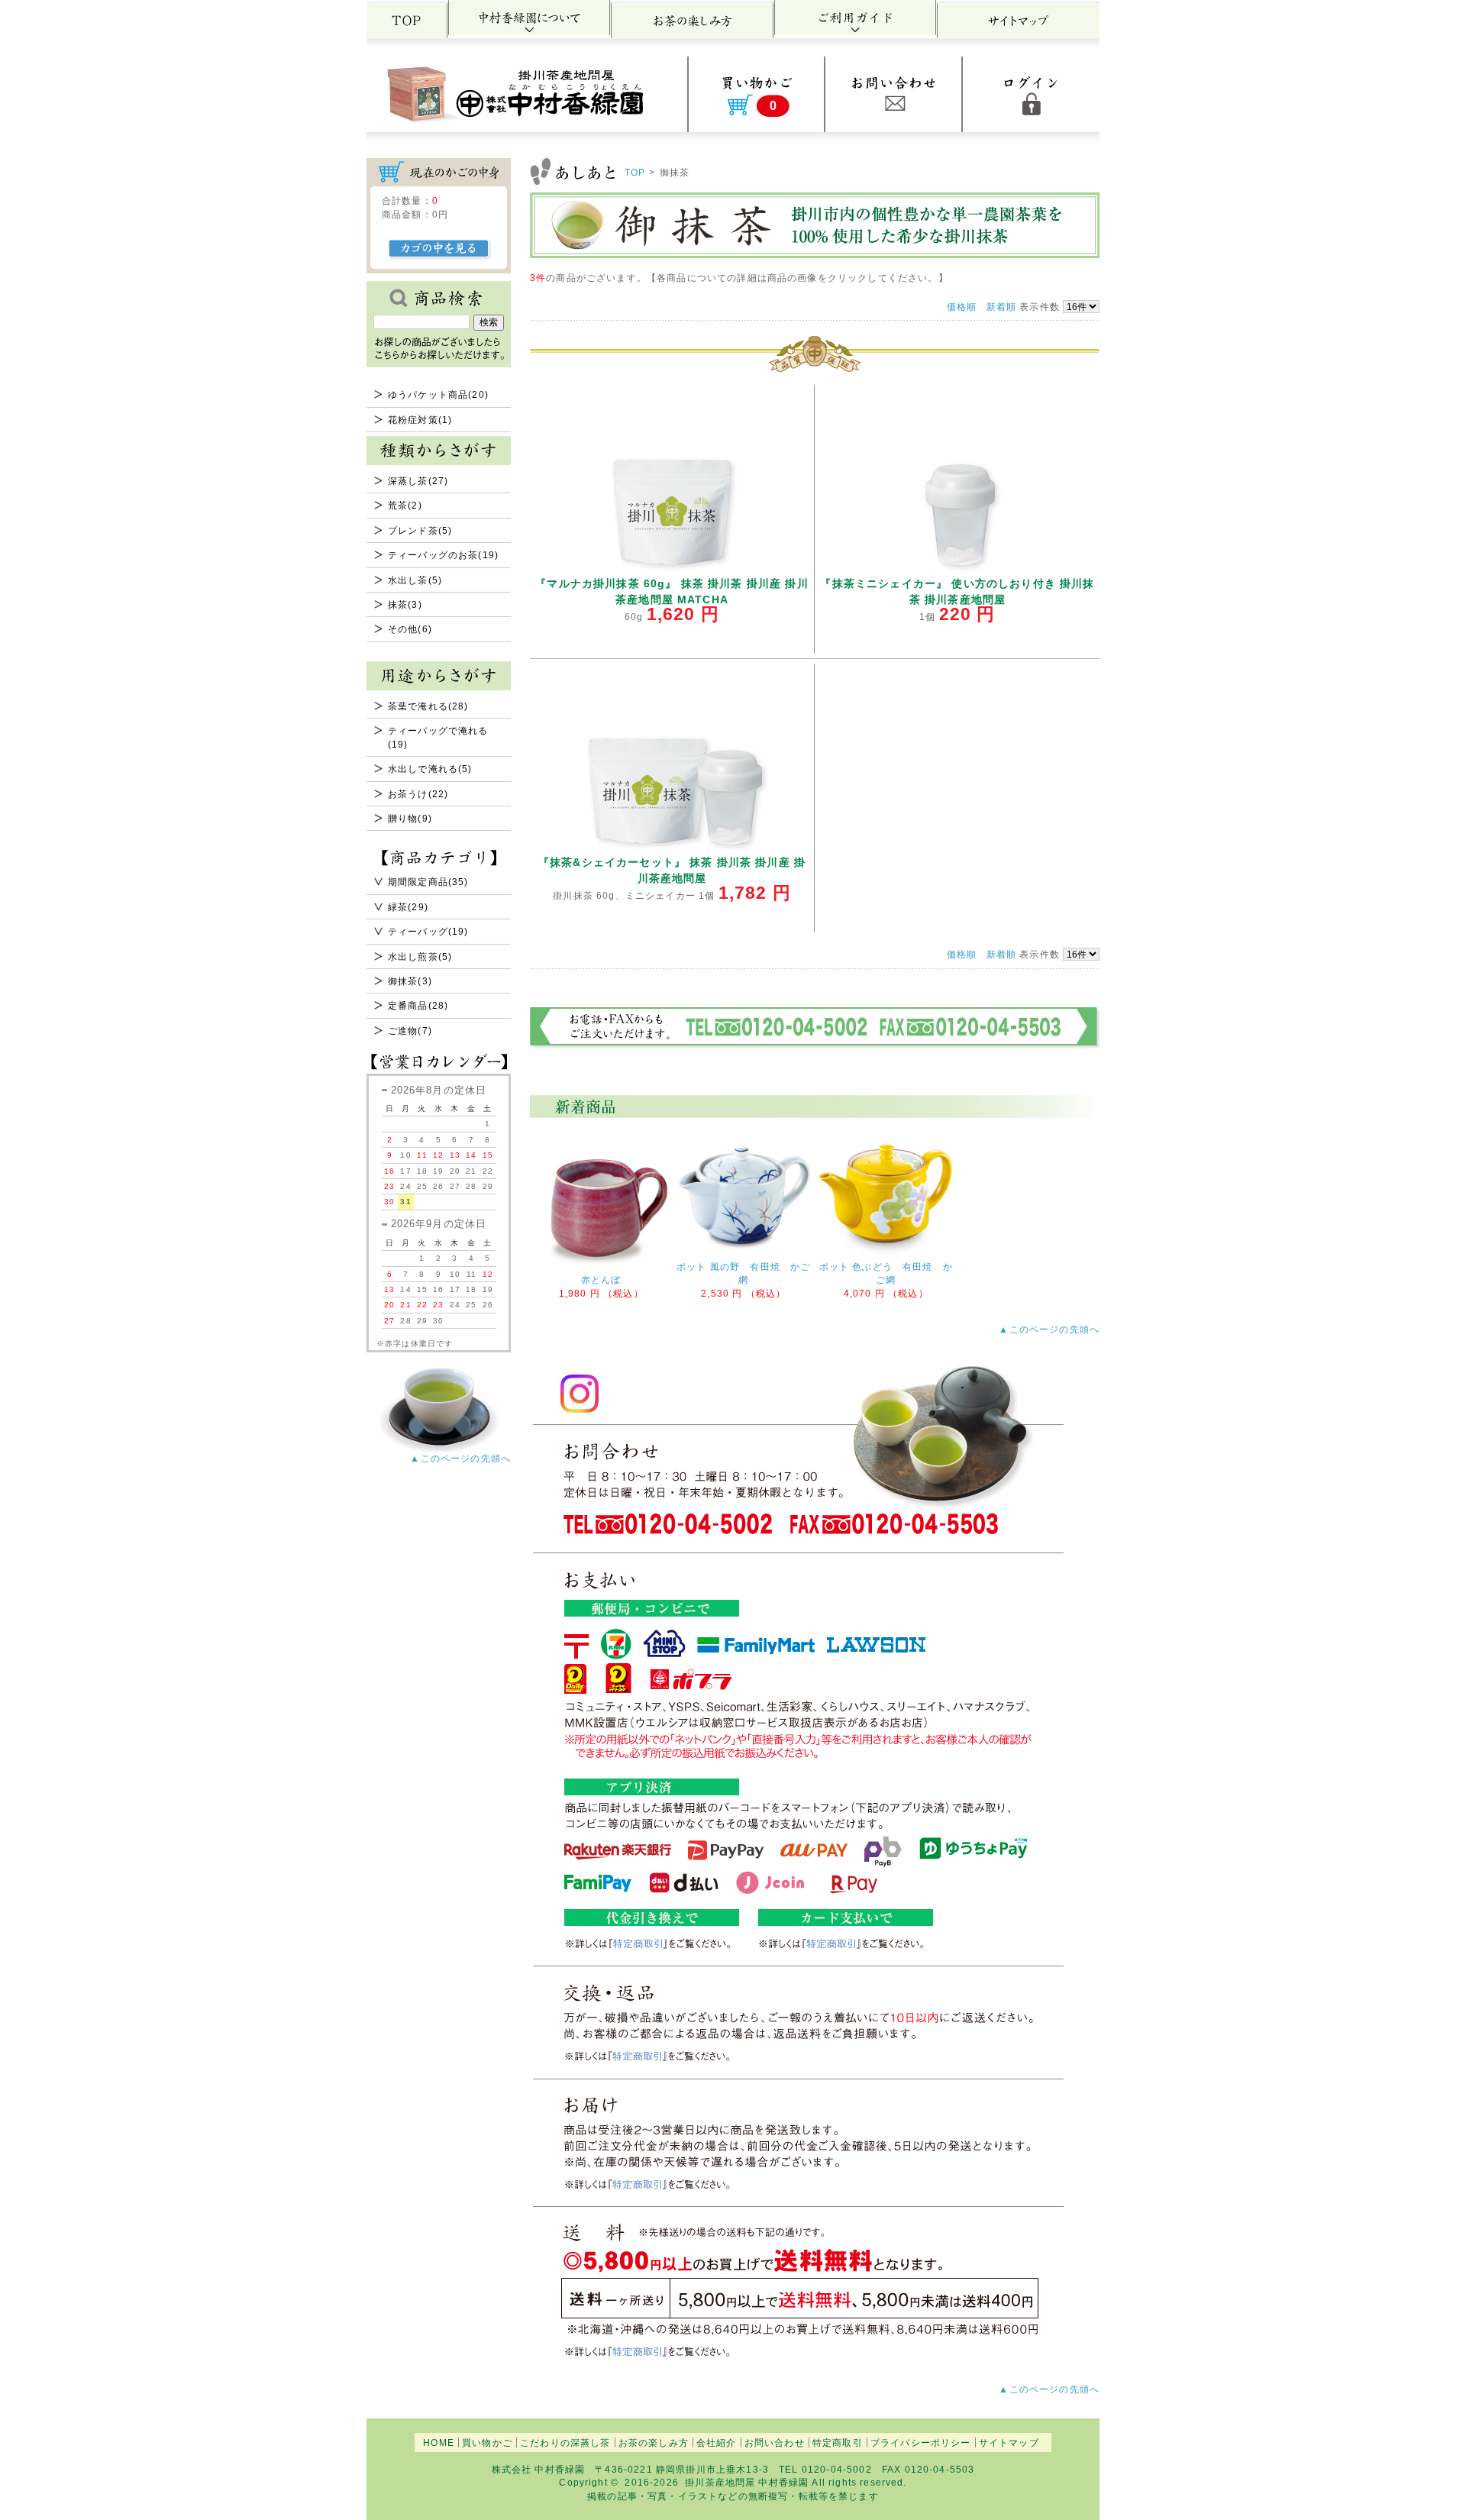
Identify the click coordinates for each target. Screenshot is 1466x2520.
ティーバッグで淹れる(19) (438, 737)
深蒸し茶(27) (418, 481)
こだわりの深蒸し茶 (565, 2442)
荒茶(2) (405, 505)
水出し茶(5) (415, 580)
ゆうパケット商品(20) (438, 394)
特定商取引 (838, 2442)
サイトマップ (1009, 2442)
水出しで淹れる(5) (430, 769)
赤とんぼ (601, 1279)
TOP (635, 172)
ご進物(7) (410, 1031)
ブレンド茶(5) (420, 530)
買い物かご (487, 2442)
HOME (439, 2442)
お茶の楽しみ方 (654, 2442)
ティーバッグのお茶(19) (443, 555)
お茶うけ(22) (418, 794)
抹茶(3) (405, 604)
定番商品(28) (418, 1005)
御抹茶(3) (410, 981)
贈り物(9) (410, 818)
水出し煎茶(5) (420, 956)
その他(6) (410, 629)
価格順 (962, 307)
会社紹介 (717, 2442)
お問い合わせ (775, 2442)
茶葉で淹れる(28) (428, 706)
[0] (756, 126)
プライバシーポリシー (921, 2442)
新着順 (1001, 307)
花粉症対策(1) (420, 420)
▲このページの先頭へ (460, 1458)
